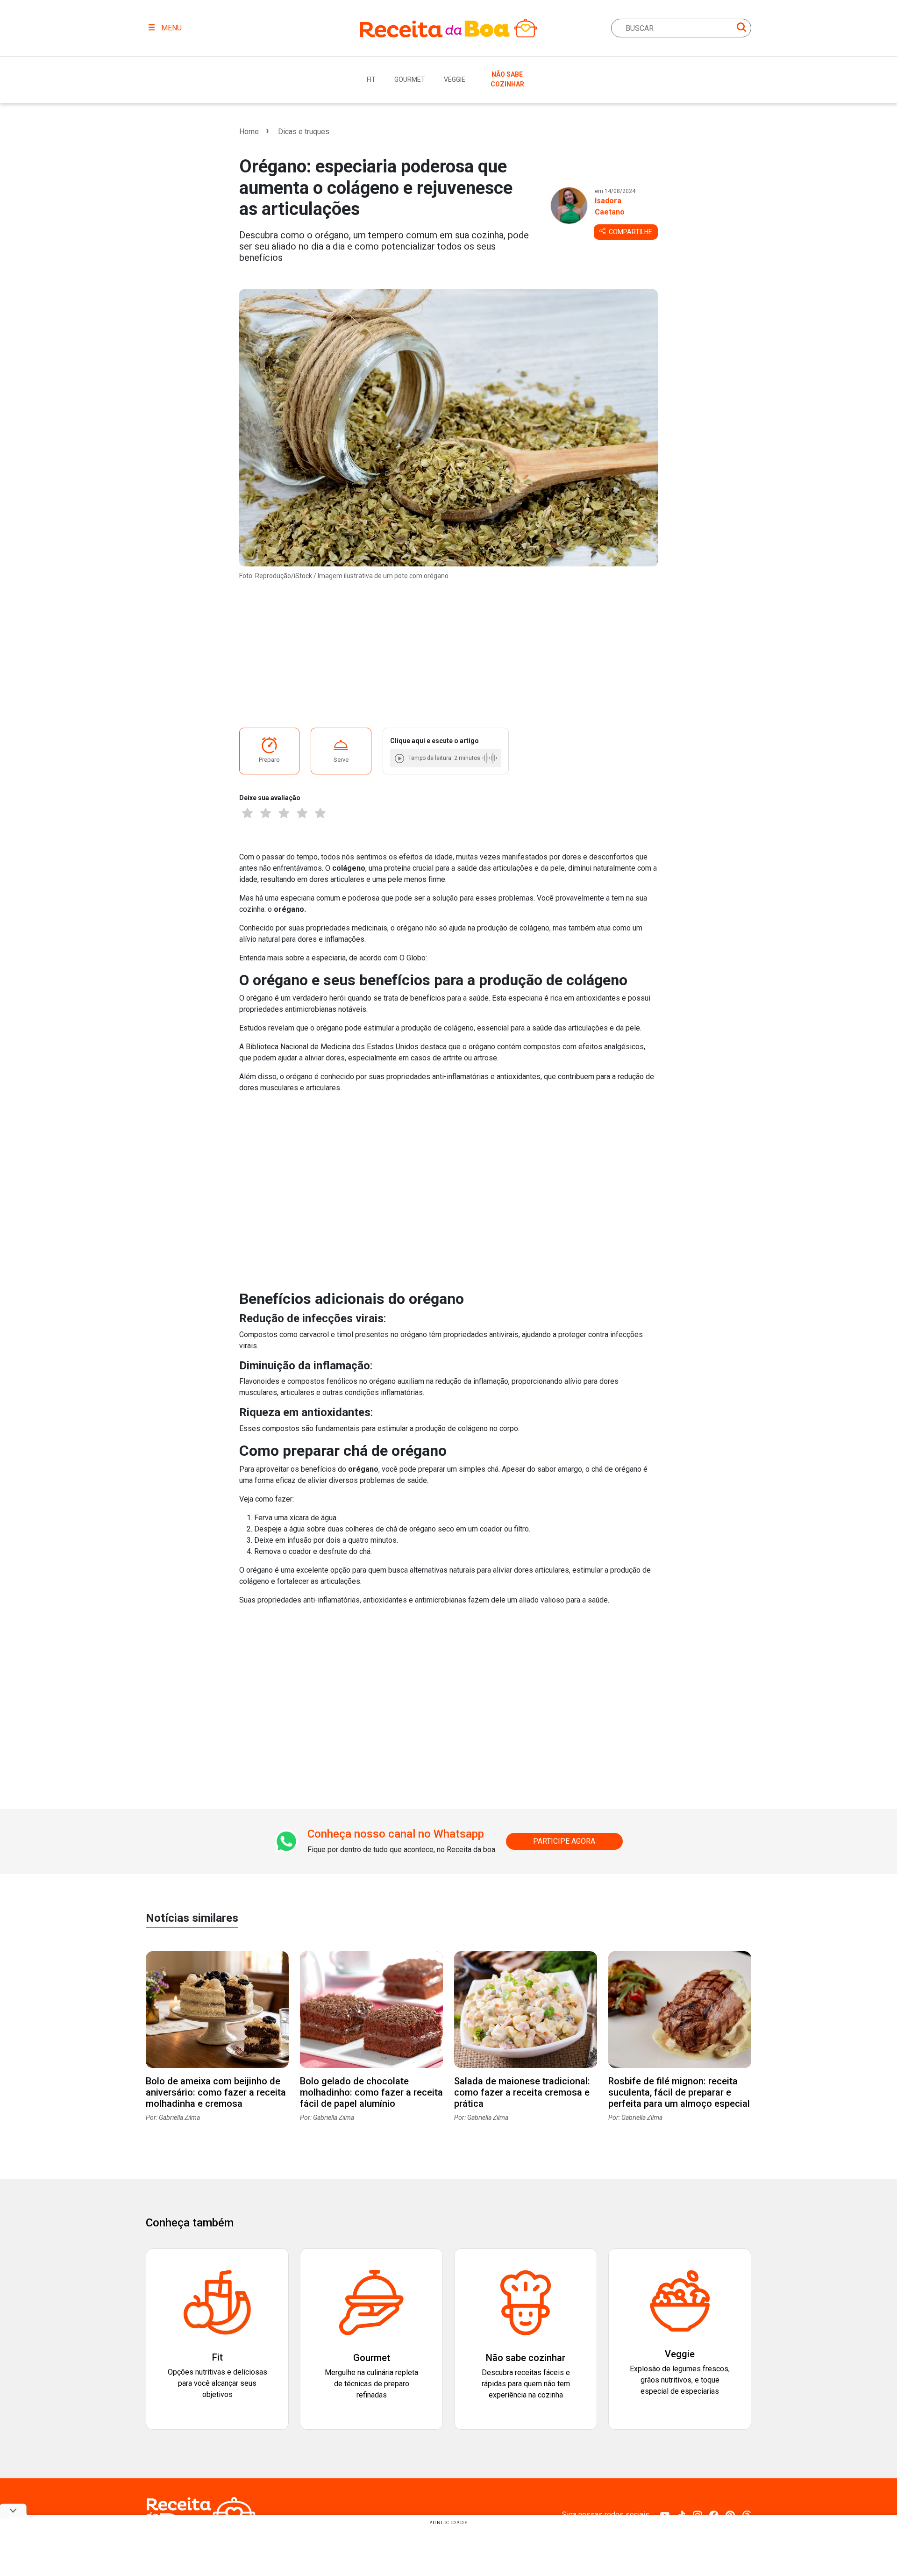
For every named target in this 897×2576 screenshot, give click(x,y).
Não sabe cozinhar (507, 79)
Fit (371, 79)
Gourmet (410, 79)
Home (249, 132)
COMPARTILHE (630, 232)
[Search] (741, 29)
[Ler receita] (400, 758)
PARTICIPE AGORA (564, 1841)
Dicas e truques (304, 132)
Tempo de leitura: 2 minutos (444, 758)
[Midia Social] (665, 2515)
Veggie (455, 79)
